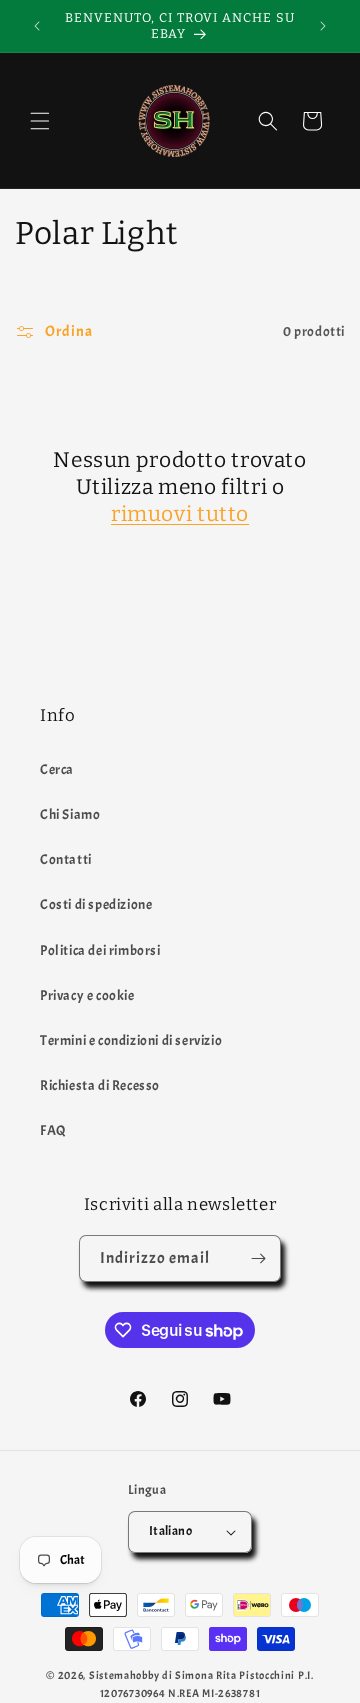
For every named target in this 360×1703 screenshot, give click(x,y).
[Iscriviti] (258, 1258)
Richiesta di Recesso (100, 1085)
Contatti (66, 859)
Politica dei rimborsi (100, 950)
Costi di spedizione (96, 904)
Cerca (57, 769)
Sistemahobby (124, 1675)
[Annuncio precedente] (37, 26)
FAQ (53, 1130)
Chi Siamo (70, 814)
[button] (40, 121)
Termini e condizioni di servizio (131, 1040)
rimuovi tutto (180, 514)
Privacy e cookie (87, 995)
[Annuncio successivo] (323, 26)
